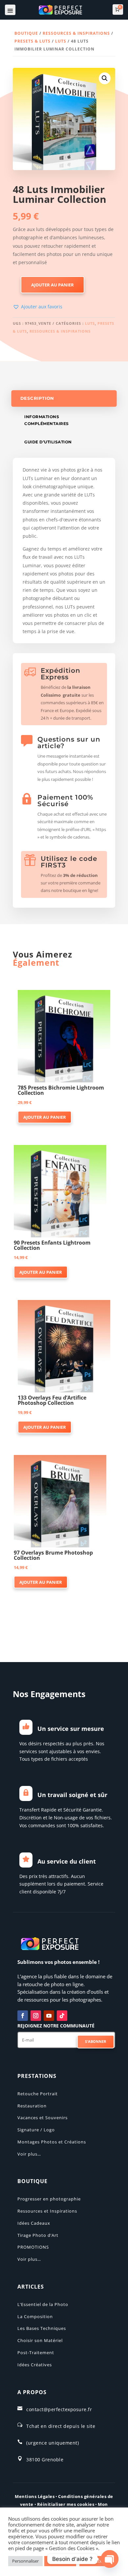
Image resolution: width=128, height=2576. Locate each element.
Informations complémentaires (47, 420)
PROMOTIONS (33, 2247)
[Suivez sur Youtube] (49, 2016)
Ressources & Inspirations (76, 33)
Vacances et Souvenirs (43, 2118)
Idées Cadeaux (34, 2223)
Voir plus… (29, 2154)
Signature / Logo (36, 2130)
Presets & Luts (32, 41)
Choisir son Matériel (40, 2340)
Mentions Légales (35, 2496)
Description (37, 398)
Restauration (32, 2106)
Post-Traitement (36, 2353)
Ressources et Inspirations (47, 2211)
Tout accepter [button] (97, 2561)
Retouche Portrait (38, 2094)
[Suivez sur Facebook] (23, 2016)
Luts (61, 41)
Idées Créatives (35, 2365)
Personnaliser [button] (25, 2561)
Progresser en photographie (49, 2199)
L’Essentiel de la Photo (43, 2304)
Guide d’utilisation (48, 442)
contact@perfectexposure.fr (59, 2409)
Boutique (26, 33)
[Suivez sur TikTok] (62, 2016)
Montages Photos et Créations (52, 2142)
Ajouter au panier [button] (45, 1117)
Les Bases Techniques (42, 2328)
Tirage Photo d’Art (38, 2235)
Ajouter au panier (53, 285)
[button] (105, 78)
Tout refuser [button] (60, 2561)
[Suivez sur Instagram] (36, 2016)
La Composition (35, 2316)
